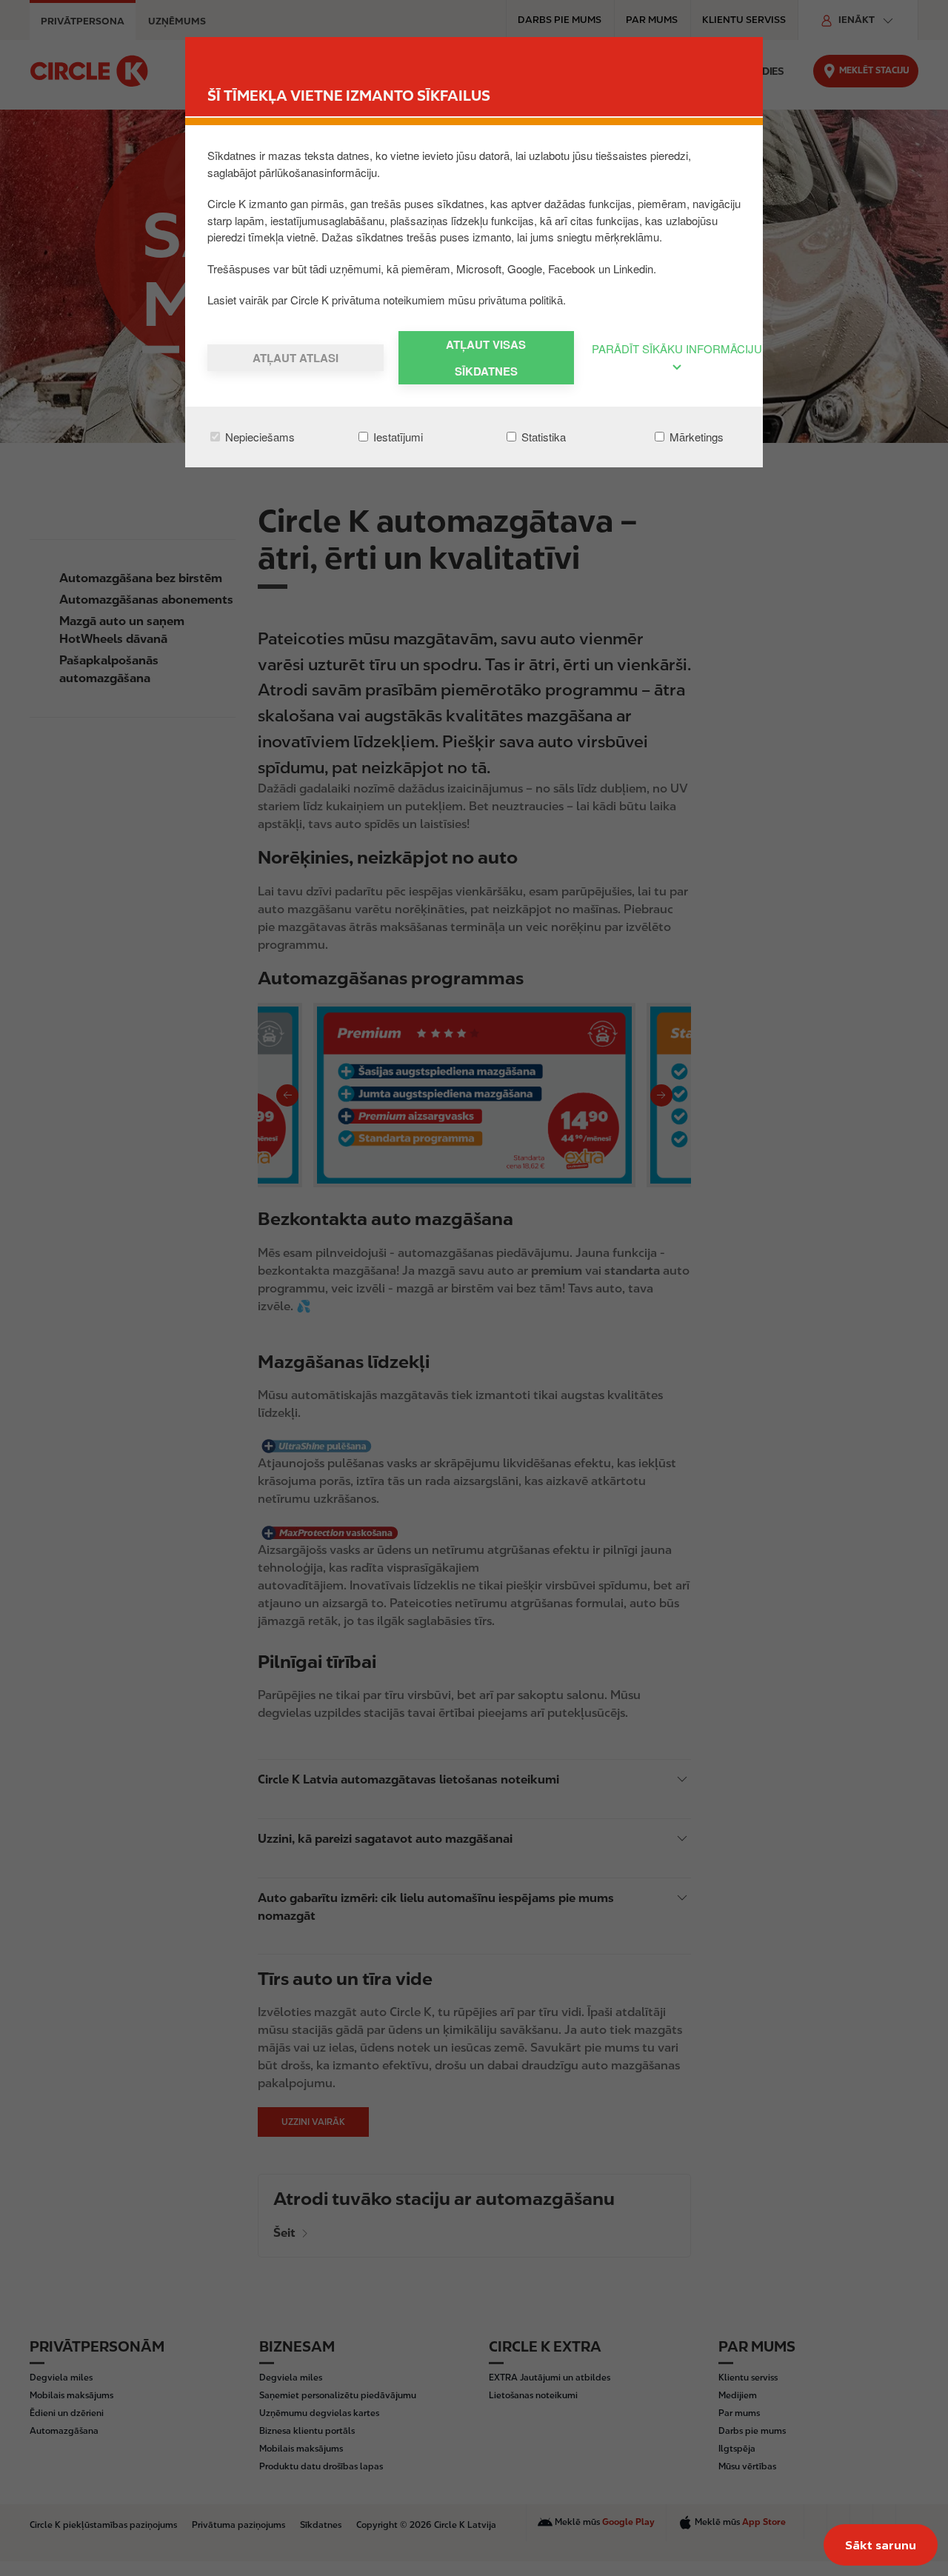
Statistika (542, 437)
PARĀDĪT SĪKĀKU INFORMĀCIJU (677, 348)
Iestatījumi (397, 437)
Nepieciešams (258, 437)
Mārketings (695, 437)
